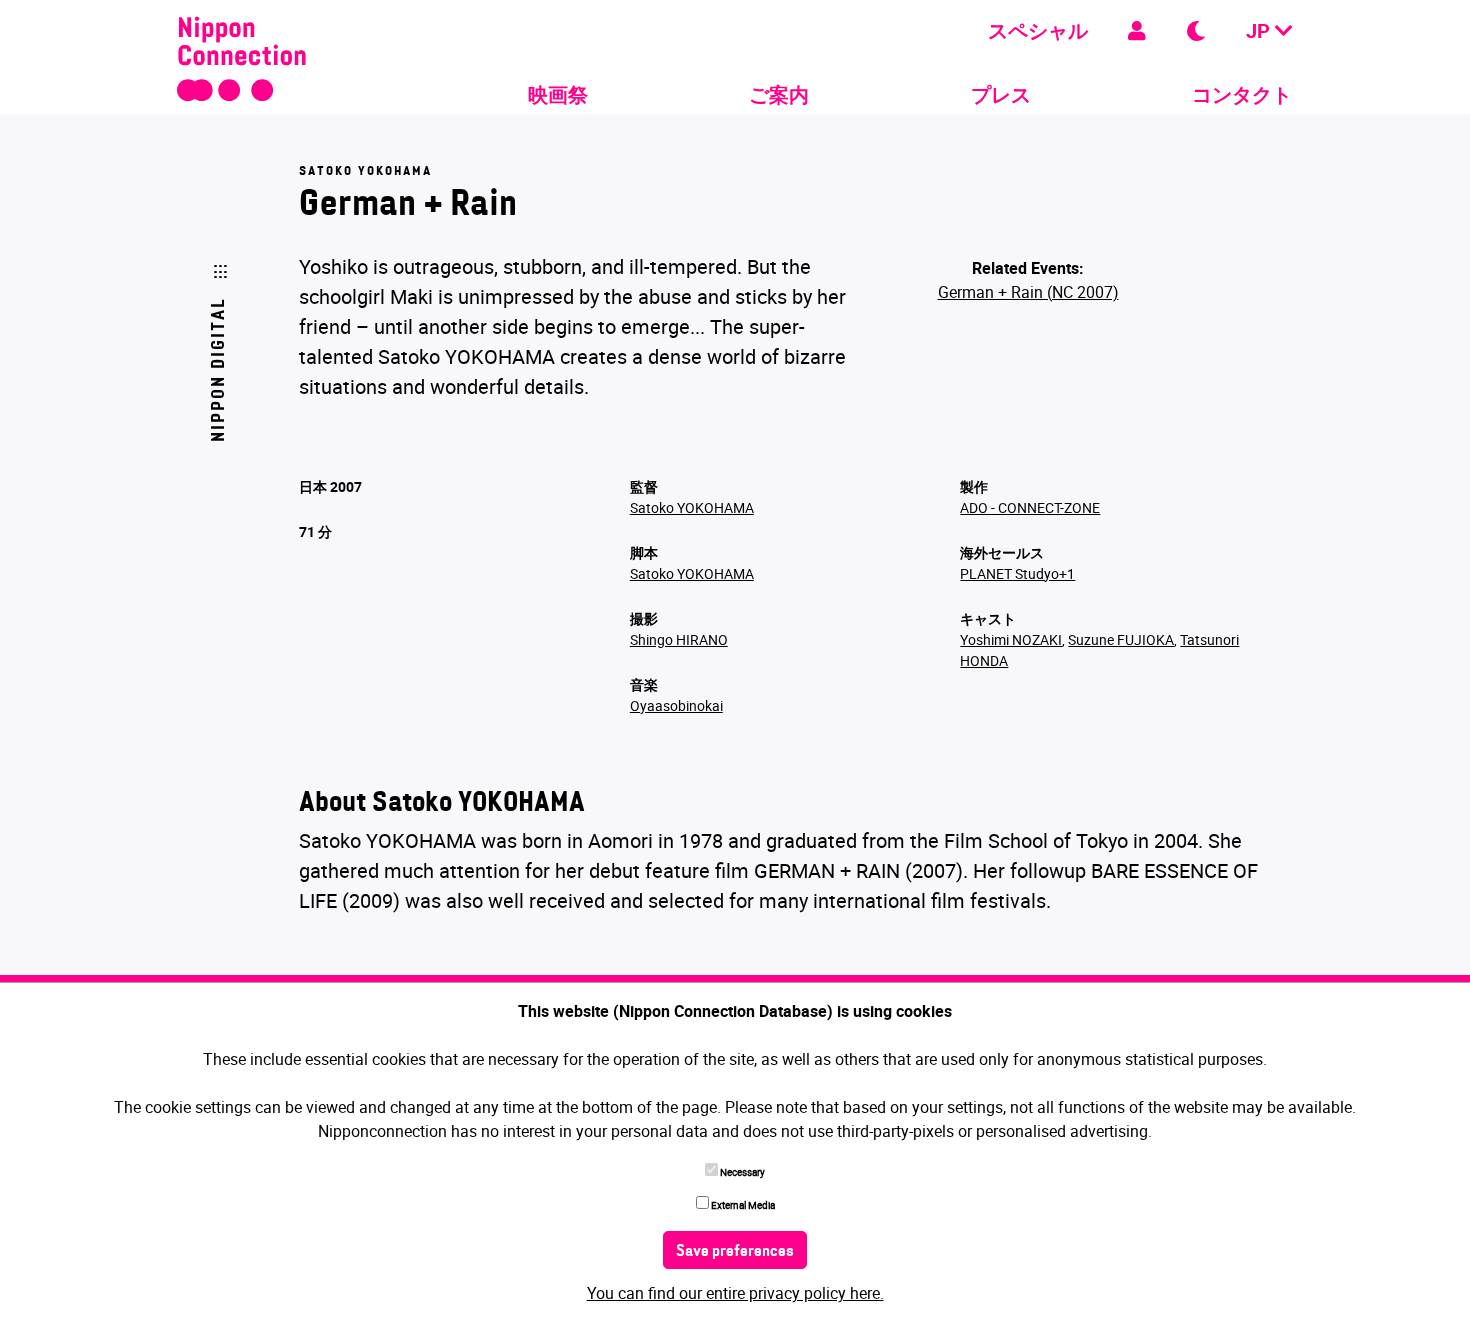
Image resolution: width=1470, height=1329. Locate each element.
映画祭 (558, 94)
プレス (1001, 94)
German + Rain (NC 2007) (1028, 292)
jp (1260, 30)
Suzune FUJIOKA (1121, 639)
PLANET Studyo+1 (1017, 573)
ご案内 (779, 94)
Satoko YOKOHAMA (692, 507)
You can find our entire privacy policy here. (735, 1293)
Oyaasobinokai (676, 705)
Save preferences (735, 1252)
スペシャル (1038, 30)
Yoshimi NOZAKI (1011, 639)
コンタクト (1242, 94)
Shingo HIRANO (679, 639)
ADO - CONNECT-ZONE (1030, 507)
